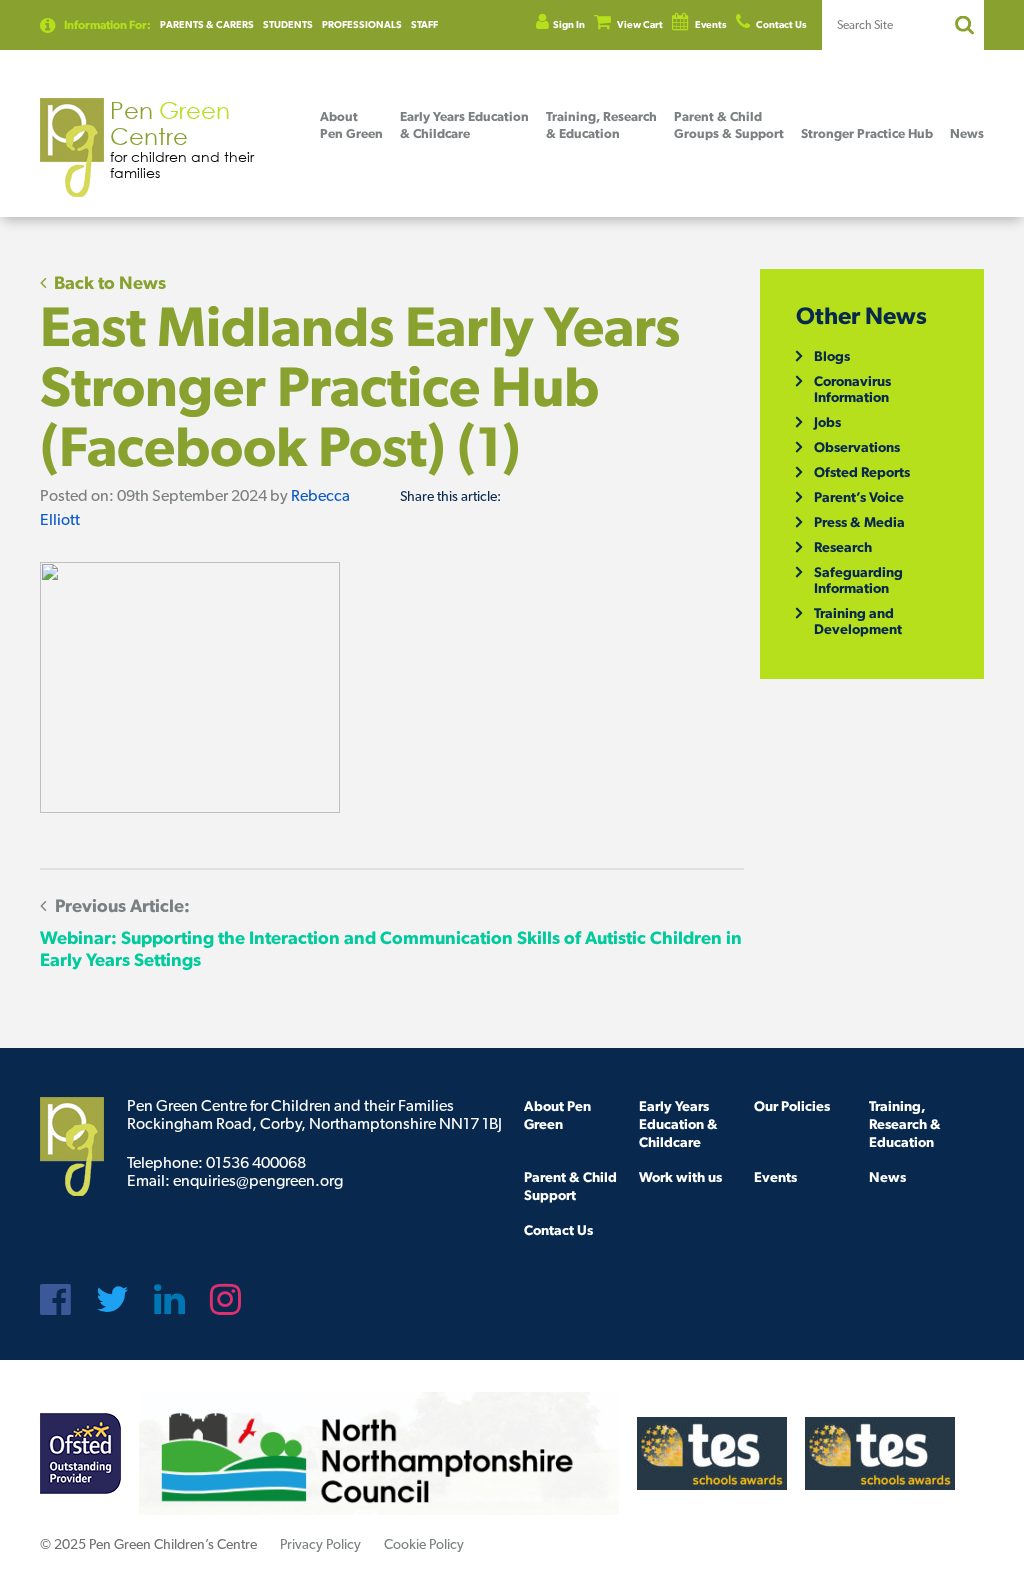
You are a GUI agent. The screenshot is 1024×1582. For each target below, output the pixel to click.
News (967, 133)
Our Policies (792, 1106)
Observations (857, 447)
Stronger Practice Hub (867, 133)
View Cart (639, 24)
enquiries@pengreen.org (258, 1180)
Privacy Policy (320, 1544)
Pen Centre (182, 138)
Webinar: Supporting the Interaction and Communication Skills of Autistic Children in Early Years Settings (391, 932)
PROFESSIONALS (362, 24)
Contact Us (780, 24)
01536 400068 (256, 1162)
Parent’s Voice (859, 497)
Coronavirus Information (852, 389)
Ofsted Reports (862, 472)
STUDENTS (288, 24)
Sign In (569, 24)
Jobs (827, 422)
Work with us (680, 1177)
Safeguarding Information (858, 580)
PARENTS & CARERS (207, 24)
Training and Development (858, 621)
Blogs (832, 356)
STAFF (424, 24)
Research (843, 547)
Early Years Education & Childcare (678, 1124)
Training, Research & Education (905, 1124)
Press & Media (859, 522)
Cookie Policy (424, 1544)
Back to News (108, 282)
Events (710, 24)
